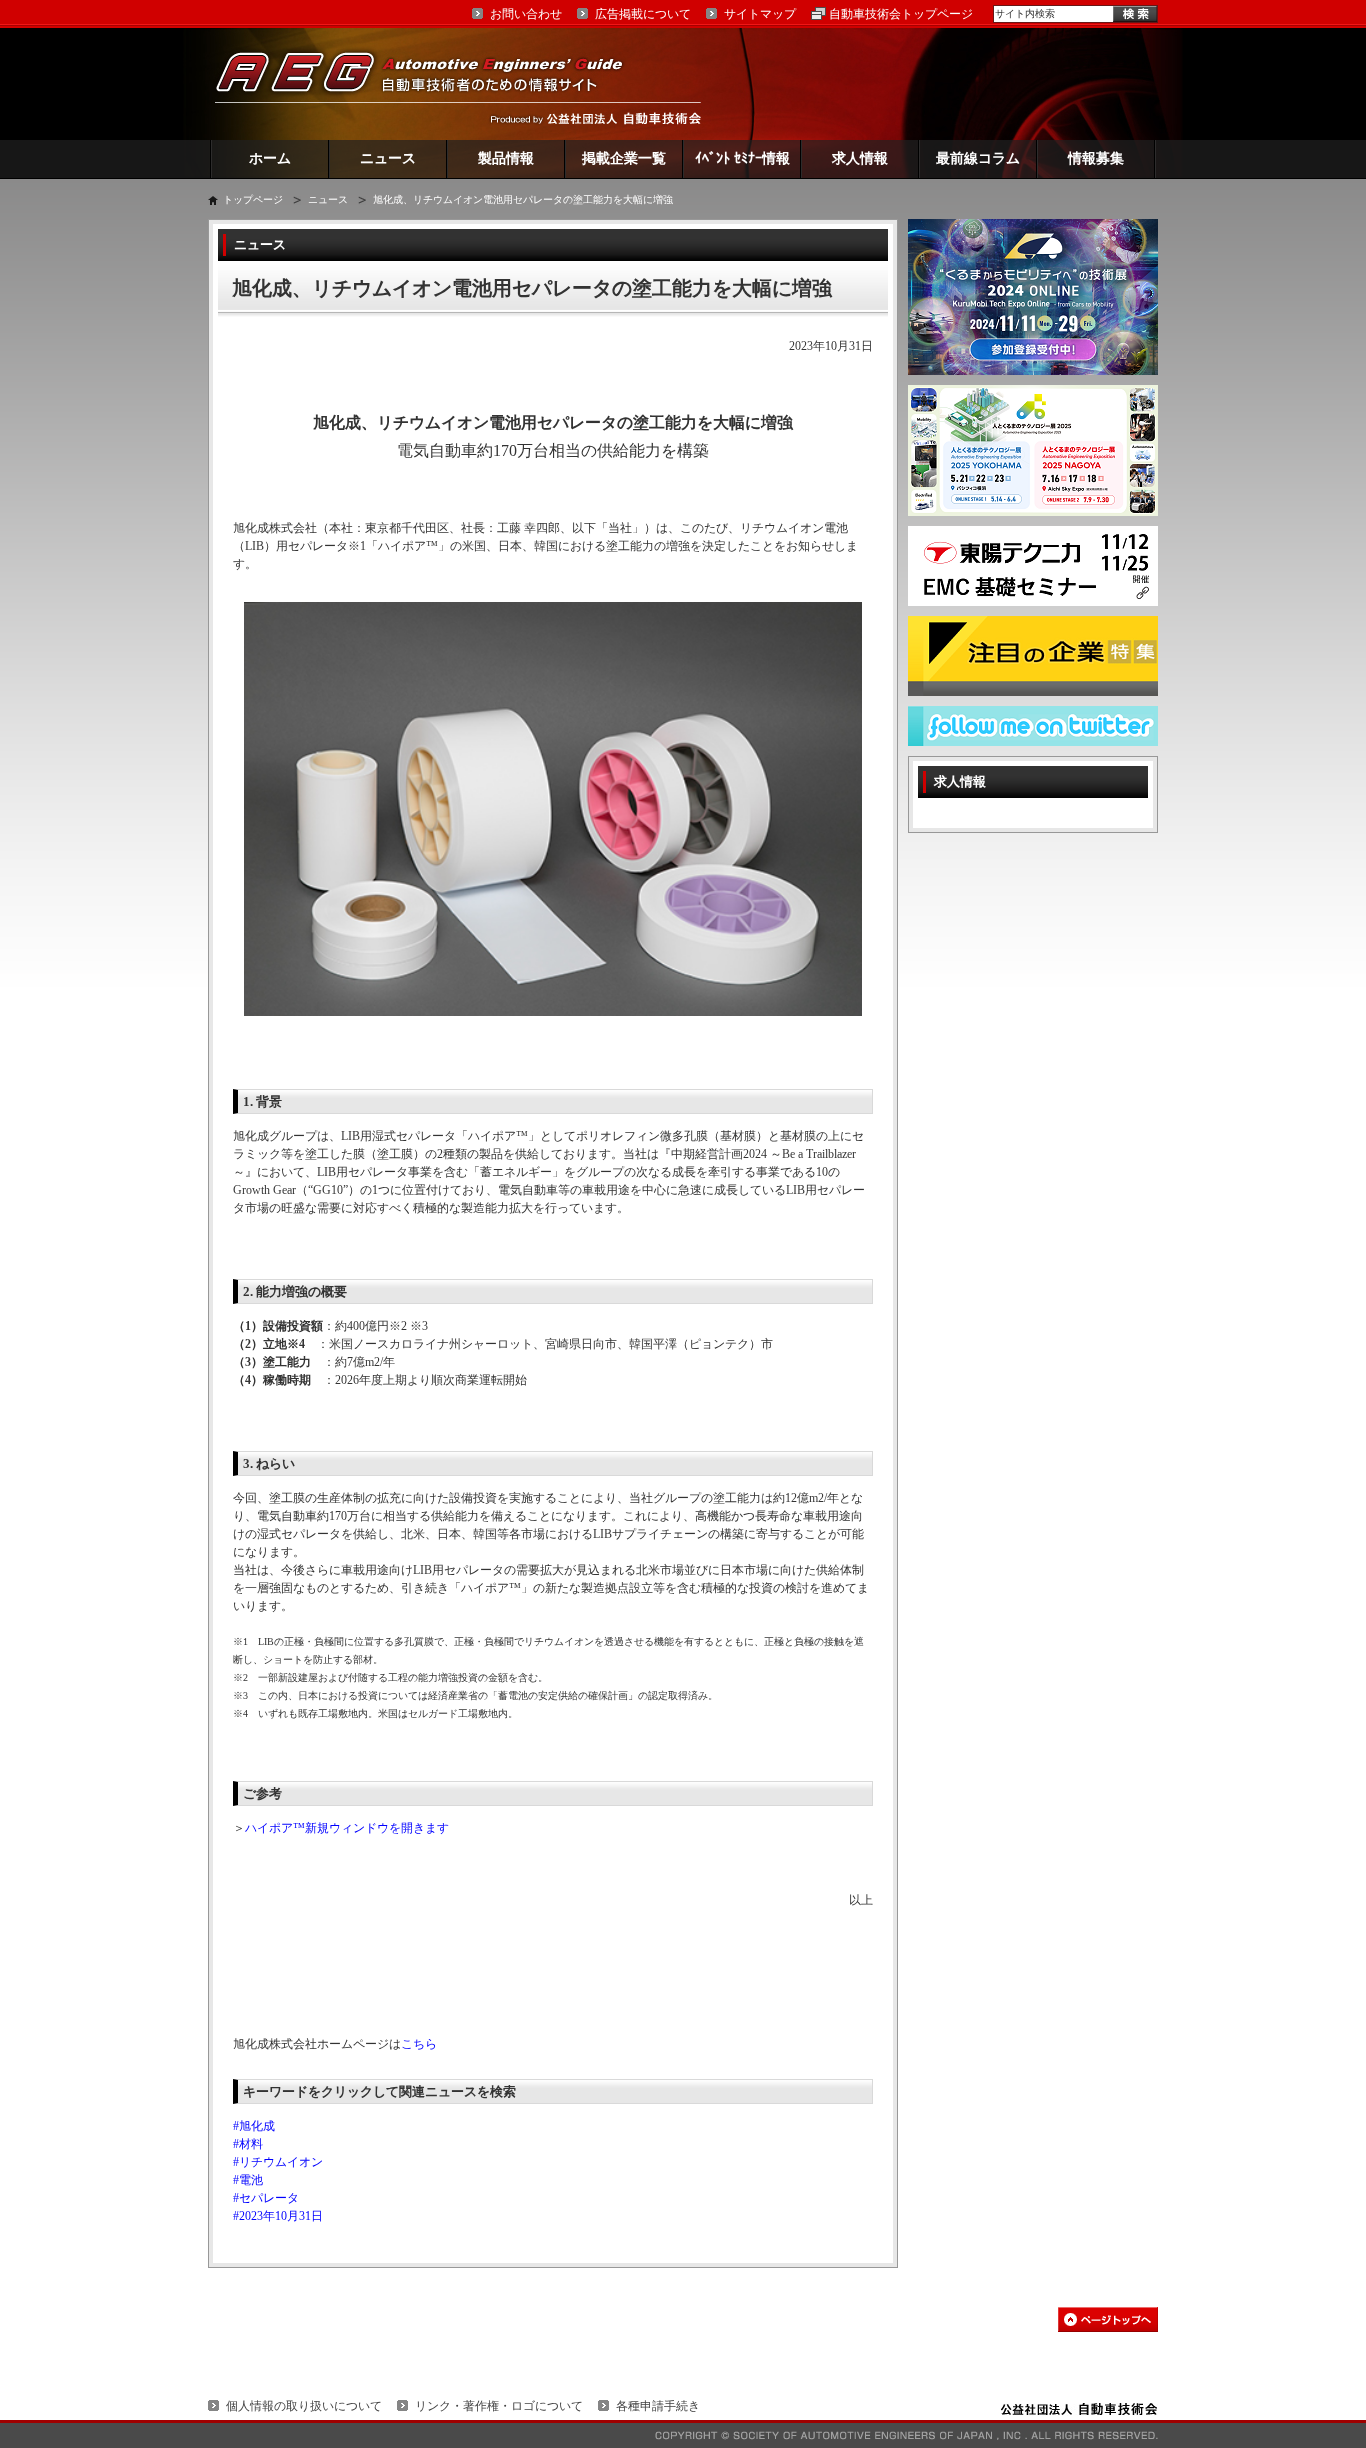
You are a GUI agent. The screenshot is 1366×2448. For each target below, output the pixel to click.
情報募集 (1096, 158)
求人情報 (860, 158)
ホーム (270, 158)
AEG (432, 83)
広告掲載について (643, 14)
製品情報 (506, 158)
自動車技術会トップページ (901, 14)
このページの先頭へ (1108, 2319)
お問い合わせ (526, 14)
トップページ (253, 199)
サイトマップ (760, 14)
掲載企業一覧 (624, 158)
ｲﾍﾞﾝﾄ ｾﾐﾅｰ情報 (742, 158)
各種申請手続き (658, 2406)
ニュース (388, 158)
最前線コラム (978, 158)
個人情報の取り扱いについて (304, 2406)
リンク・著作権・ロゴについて (499, 2406)
